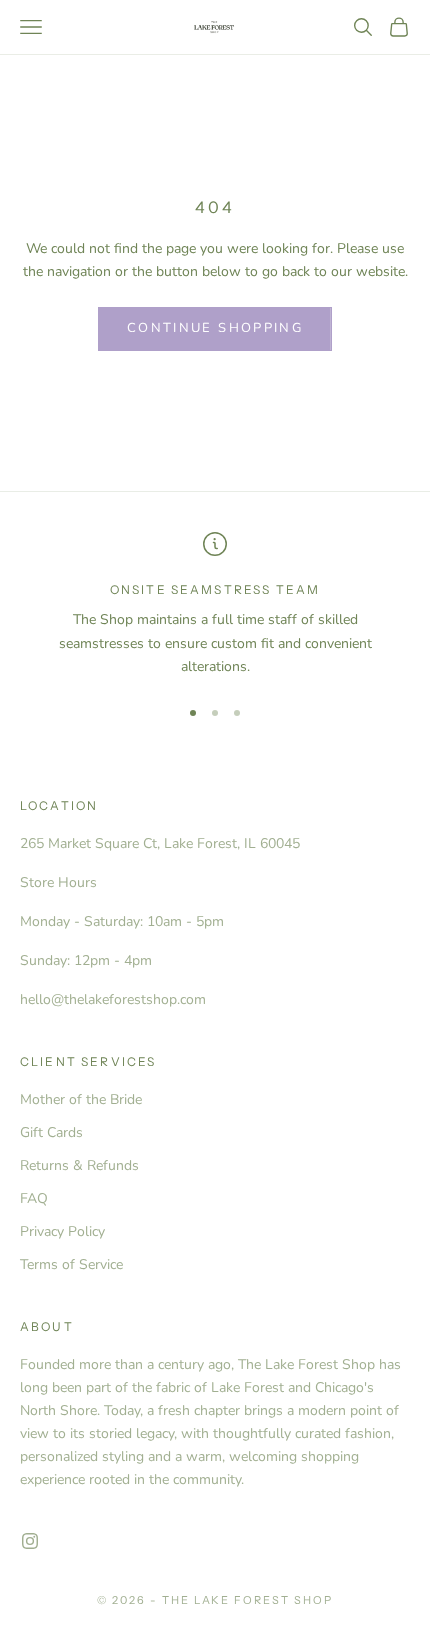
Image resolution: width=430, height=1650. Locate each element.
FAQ (34, 1198)
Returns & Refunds (79, 1165)
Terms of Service (71, 1264)
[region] (215, 605)
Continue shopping (215, 328)
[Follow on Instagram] (30, 1541)
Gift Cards (51, 1132)
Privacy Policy (62, 1231)
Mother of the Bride (81, 1099)
